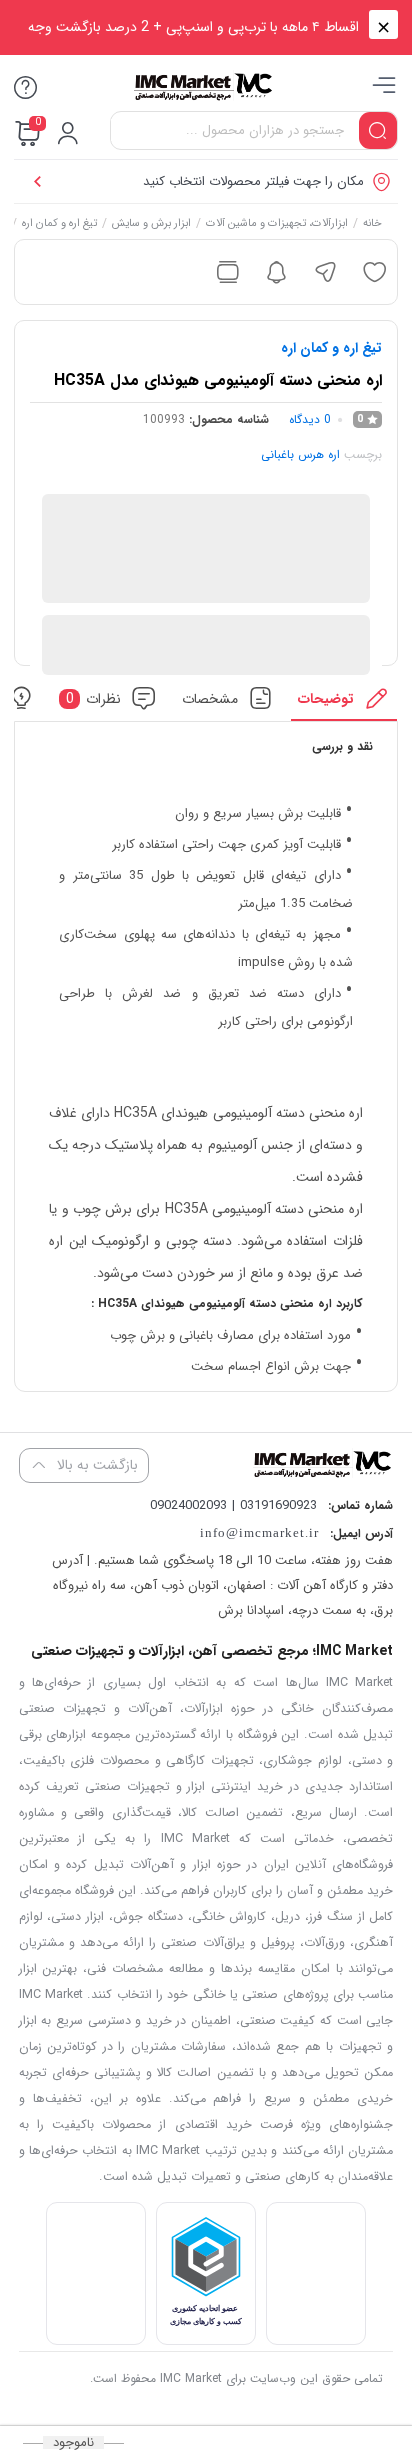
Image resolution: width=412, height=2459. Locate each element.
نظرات (94, 698)
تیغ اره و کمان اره (60, 225)
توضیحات (327, 698)
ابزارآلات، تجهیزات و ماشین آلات (278, 225)
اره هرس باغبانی (300, 454)
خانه (373, 225)
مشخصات (210, 698)
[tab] (344, 703)
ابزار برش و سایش (152, 225)
